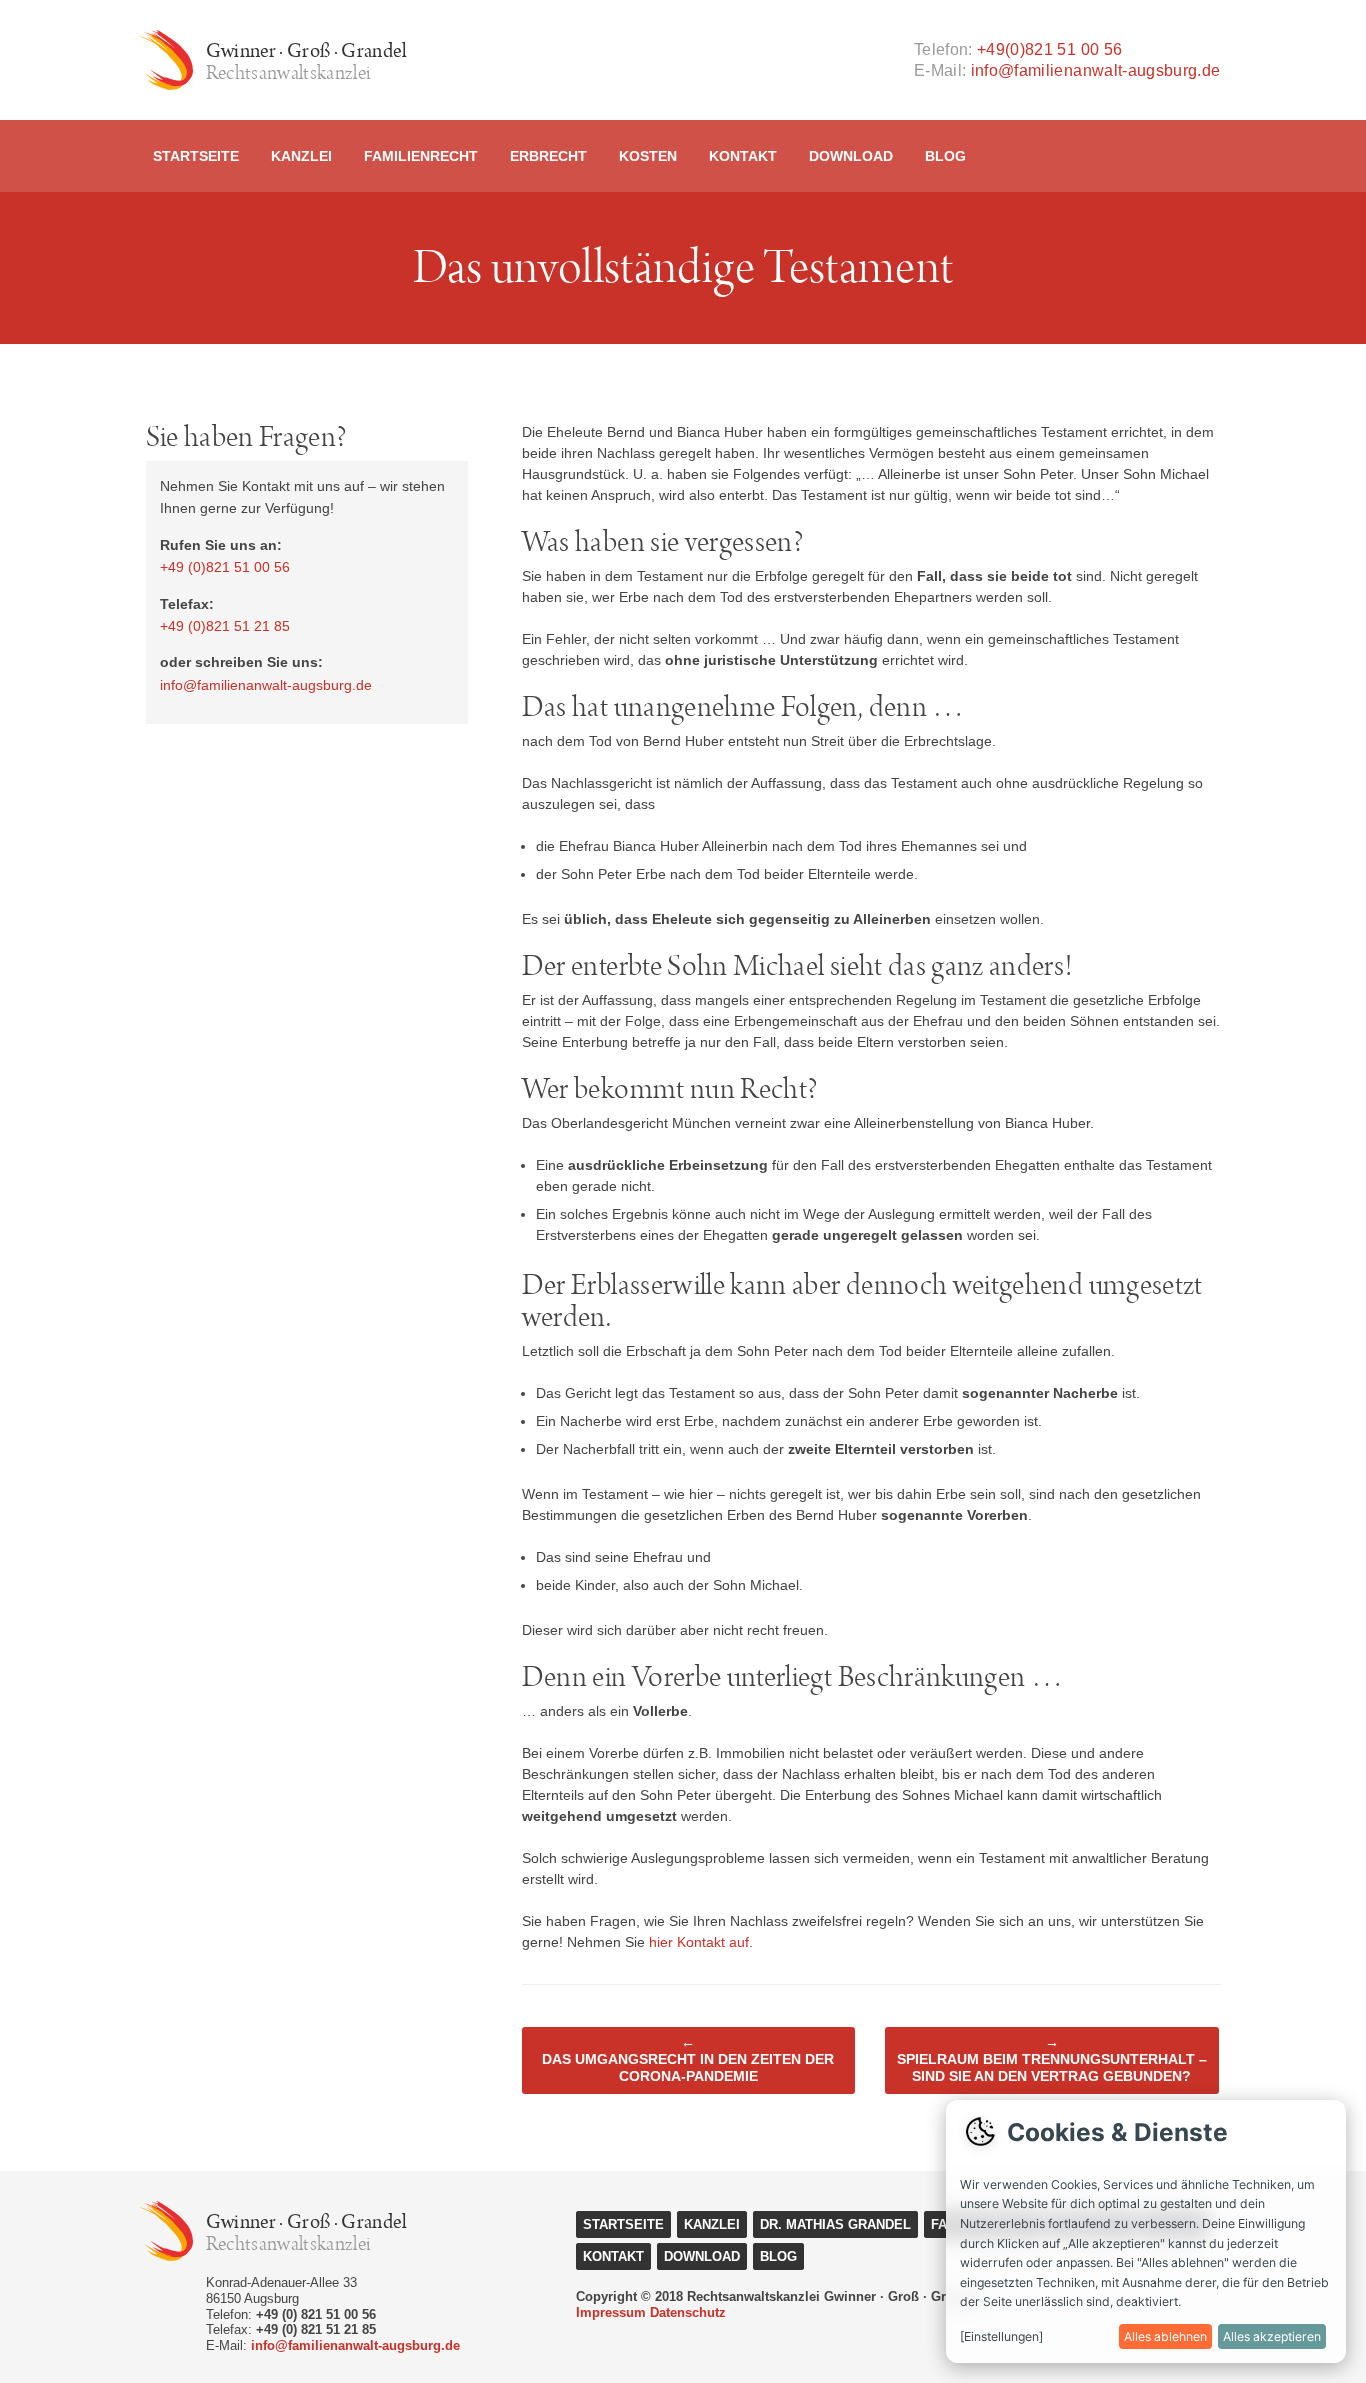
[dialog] (1146, 2231)
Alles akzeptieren (1272, 2336)
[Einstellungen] (1001, 2336)
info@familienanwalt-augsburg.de (1096, 70)
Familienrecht (421, 156)
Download (851, 156)
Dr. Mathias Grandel (835, 2224)
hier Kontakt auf (699, 1942)
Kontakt (743, 156)
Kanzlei (301, 156)
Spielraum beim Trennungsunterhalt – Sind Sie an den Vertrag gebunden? (1052, 2059)
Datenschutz (688, 2312)
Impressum (611, 2312)
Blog (945, 156)
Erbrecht (548, 156)
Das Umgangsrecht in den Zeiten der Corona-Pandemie (688, 2059)
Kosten (648, 156)
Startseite (196, 156)
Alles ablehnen (1165, 2336)
